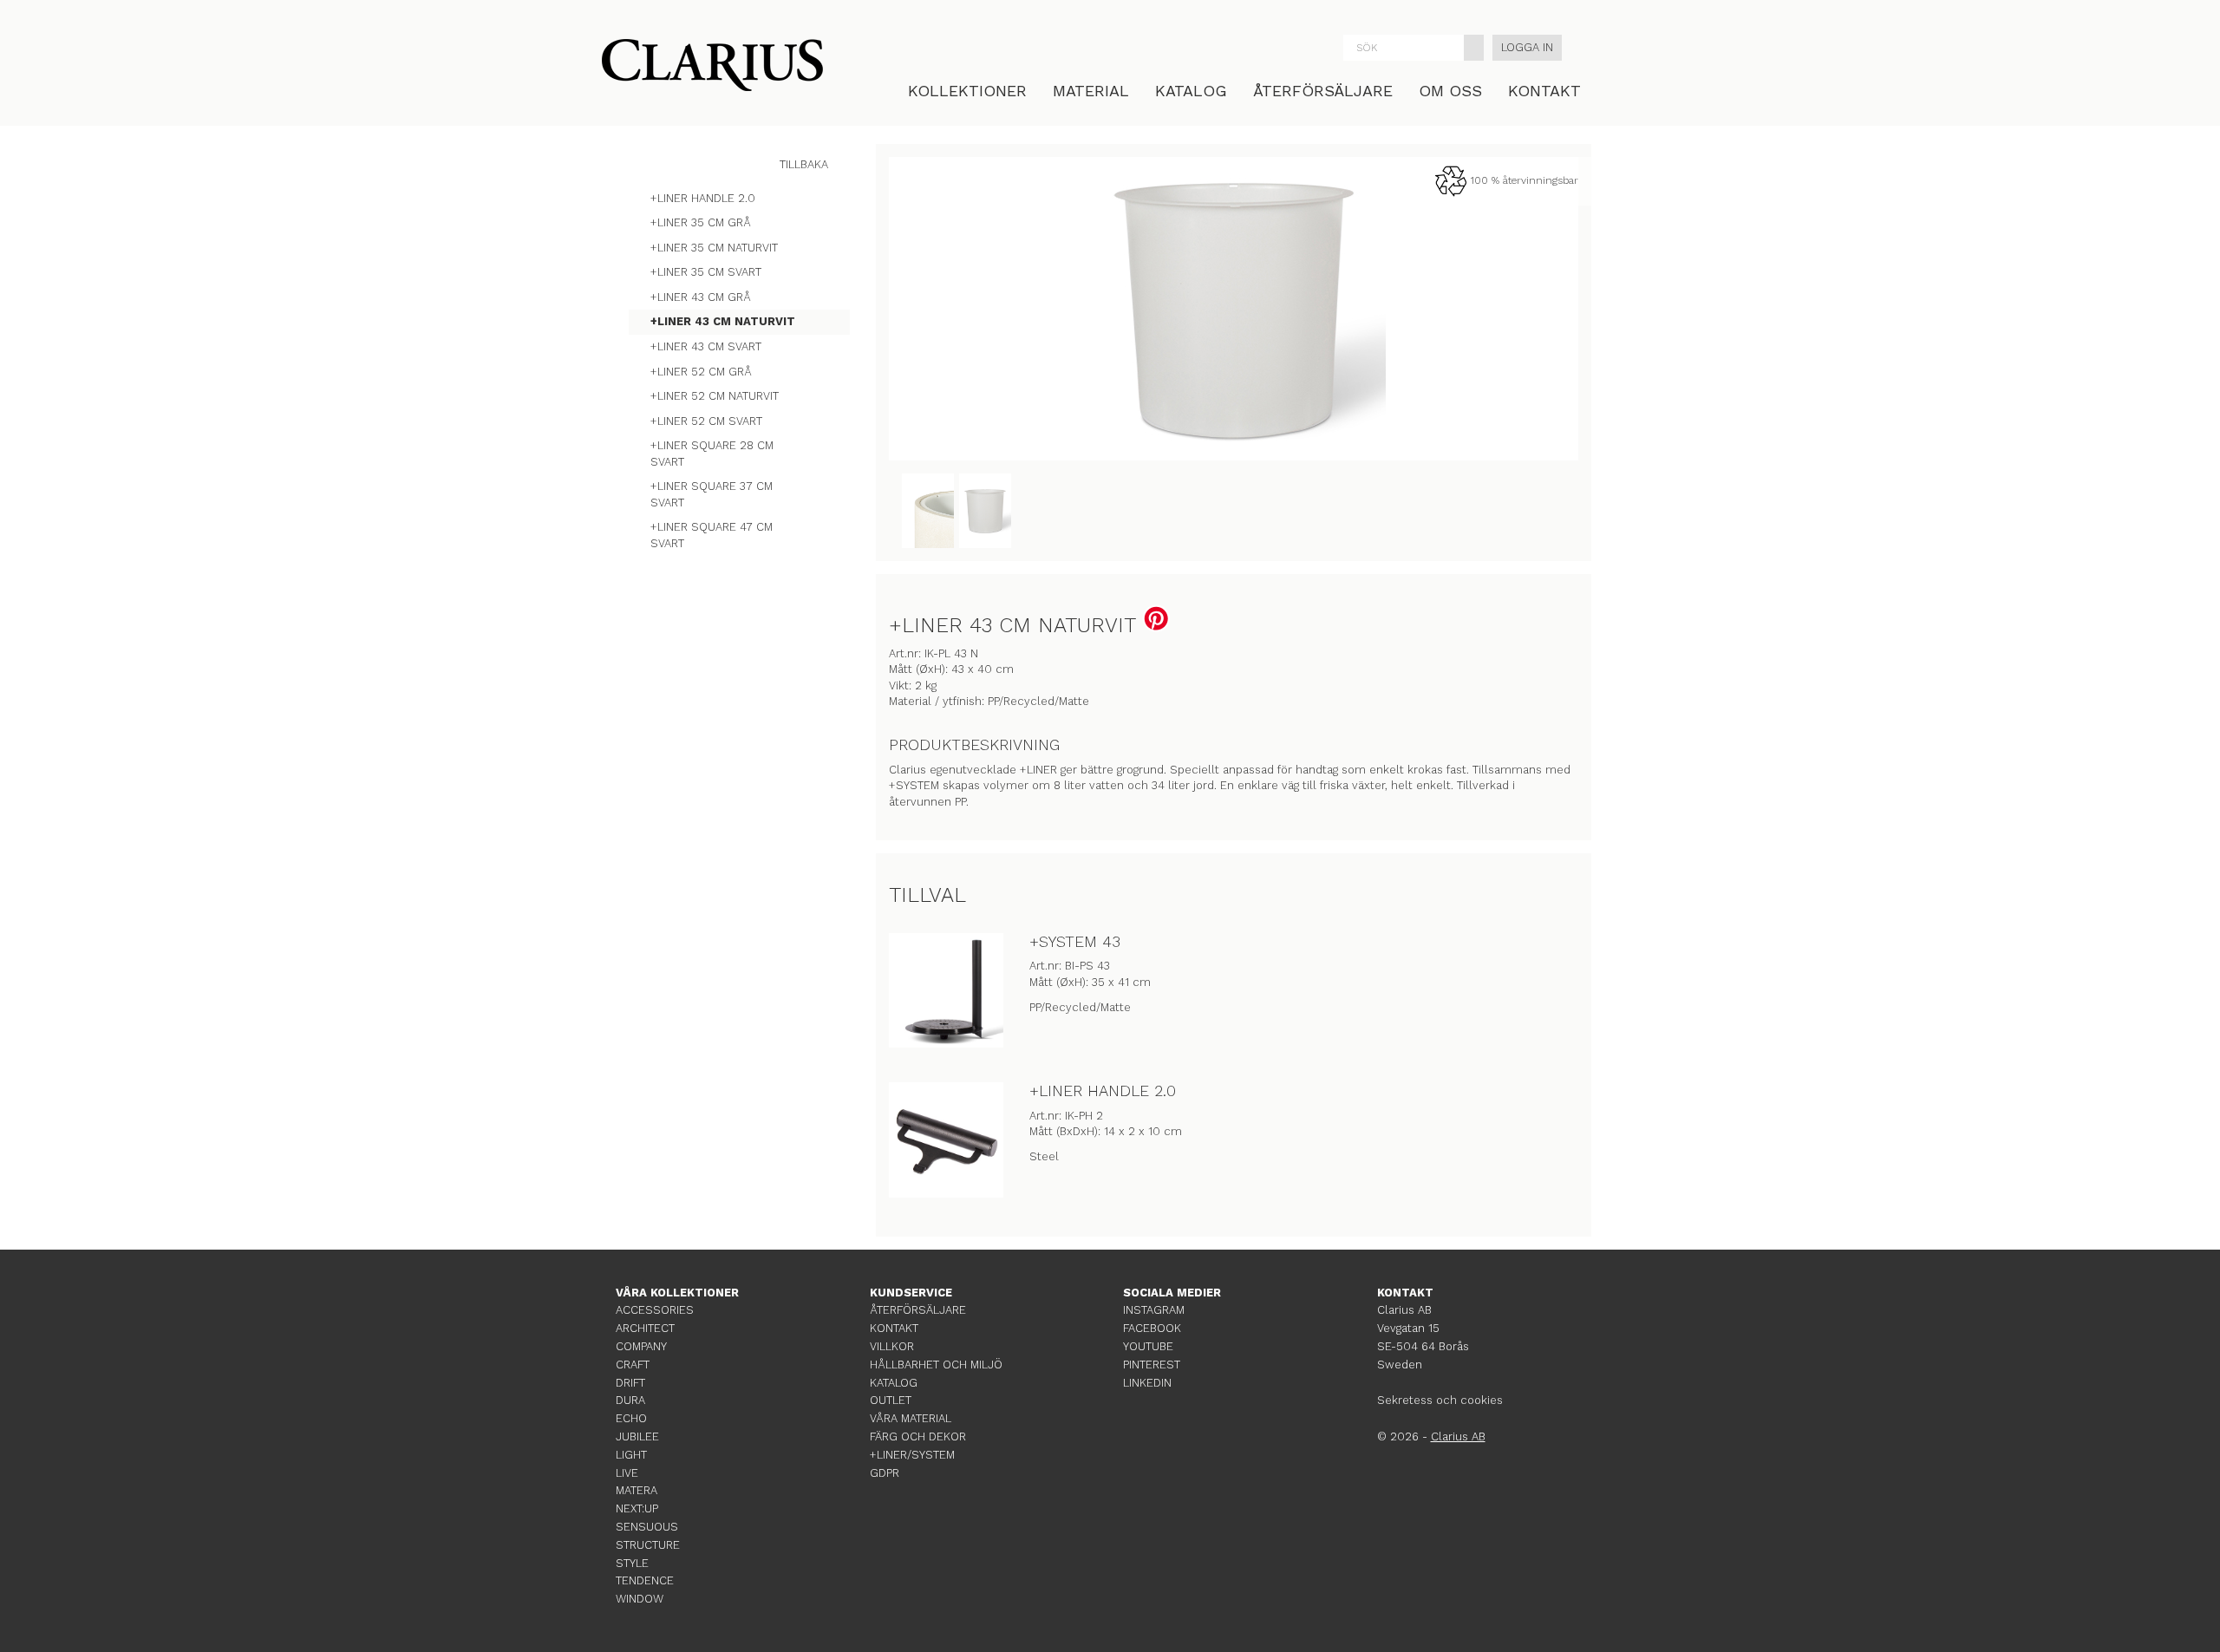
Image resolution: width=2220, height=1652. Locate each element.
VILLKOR (892, 1346)
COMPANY (641, 1346)
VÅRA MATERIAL (911, 1418)
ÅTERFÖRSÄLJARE (1323, 91)
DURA (630, 1400)
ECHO (631, 1418)
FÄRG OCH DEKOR (918, 1437)
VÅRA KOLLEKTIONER (677, 1293)
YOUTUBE (1148, 1346)
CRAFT (633, 1365)
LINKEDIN (1147, 1383)
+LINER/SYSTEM (912, 1455)
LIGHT (631, 1455)
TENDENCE (645, 1580)
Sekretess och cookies (1440, 1400)
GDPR (885, 1473)
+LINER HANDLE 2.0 (1103, 1090)
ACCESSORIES (655, 1310)
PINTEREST (1152, 1365)
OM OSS (1450, 91)
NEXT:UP (637, 1508)
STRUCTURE (648, 1545)
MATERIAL (1091, 91)
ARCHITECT (645, 1328)
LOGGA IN (1527, 47)
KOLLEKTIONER (967, 91)
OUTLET (891, 1400)
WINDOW (640, 1599)
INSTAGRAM (1154, 1310)
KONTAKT (1544, 91)
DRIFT (630, 1383)
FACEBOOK (1152, 1328)
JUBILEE (637, 1437)
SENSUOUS (647, 1527)
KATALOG (1191, 91)
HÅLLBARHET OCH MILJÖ (936, 1365)
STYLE (632, 1563)
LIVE (627, 1473)
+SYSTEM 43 (1075, 941)
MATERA (637, 1490)
